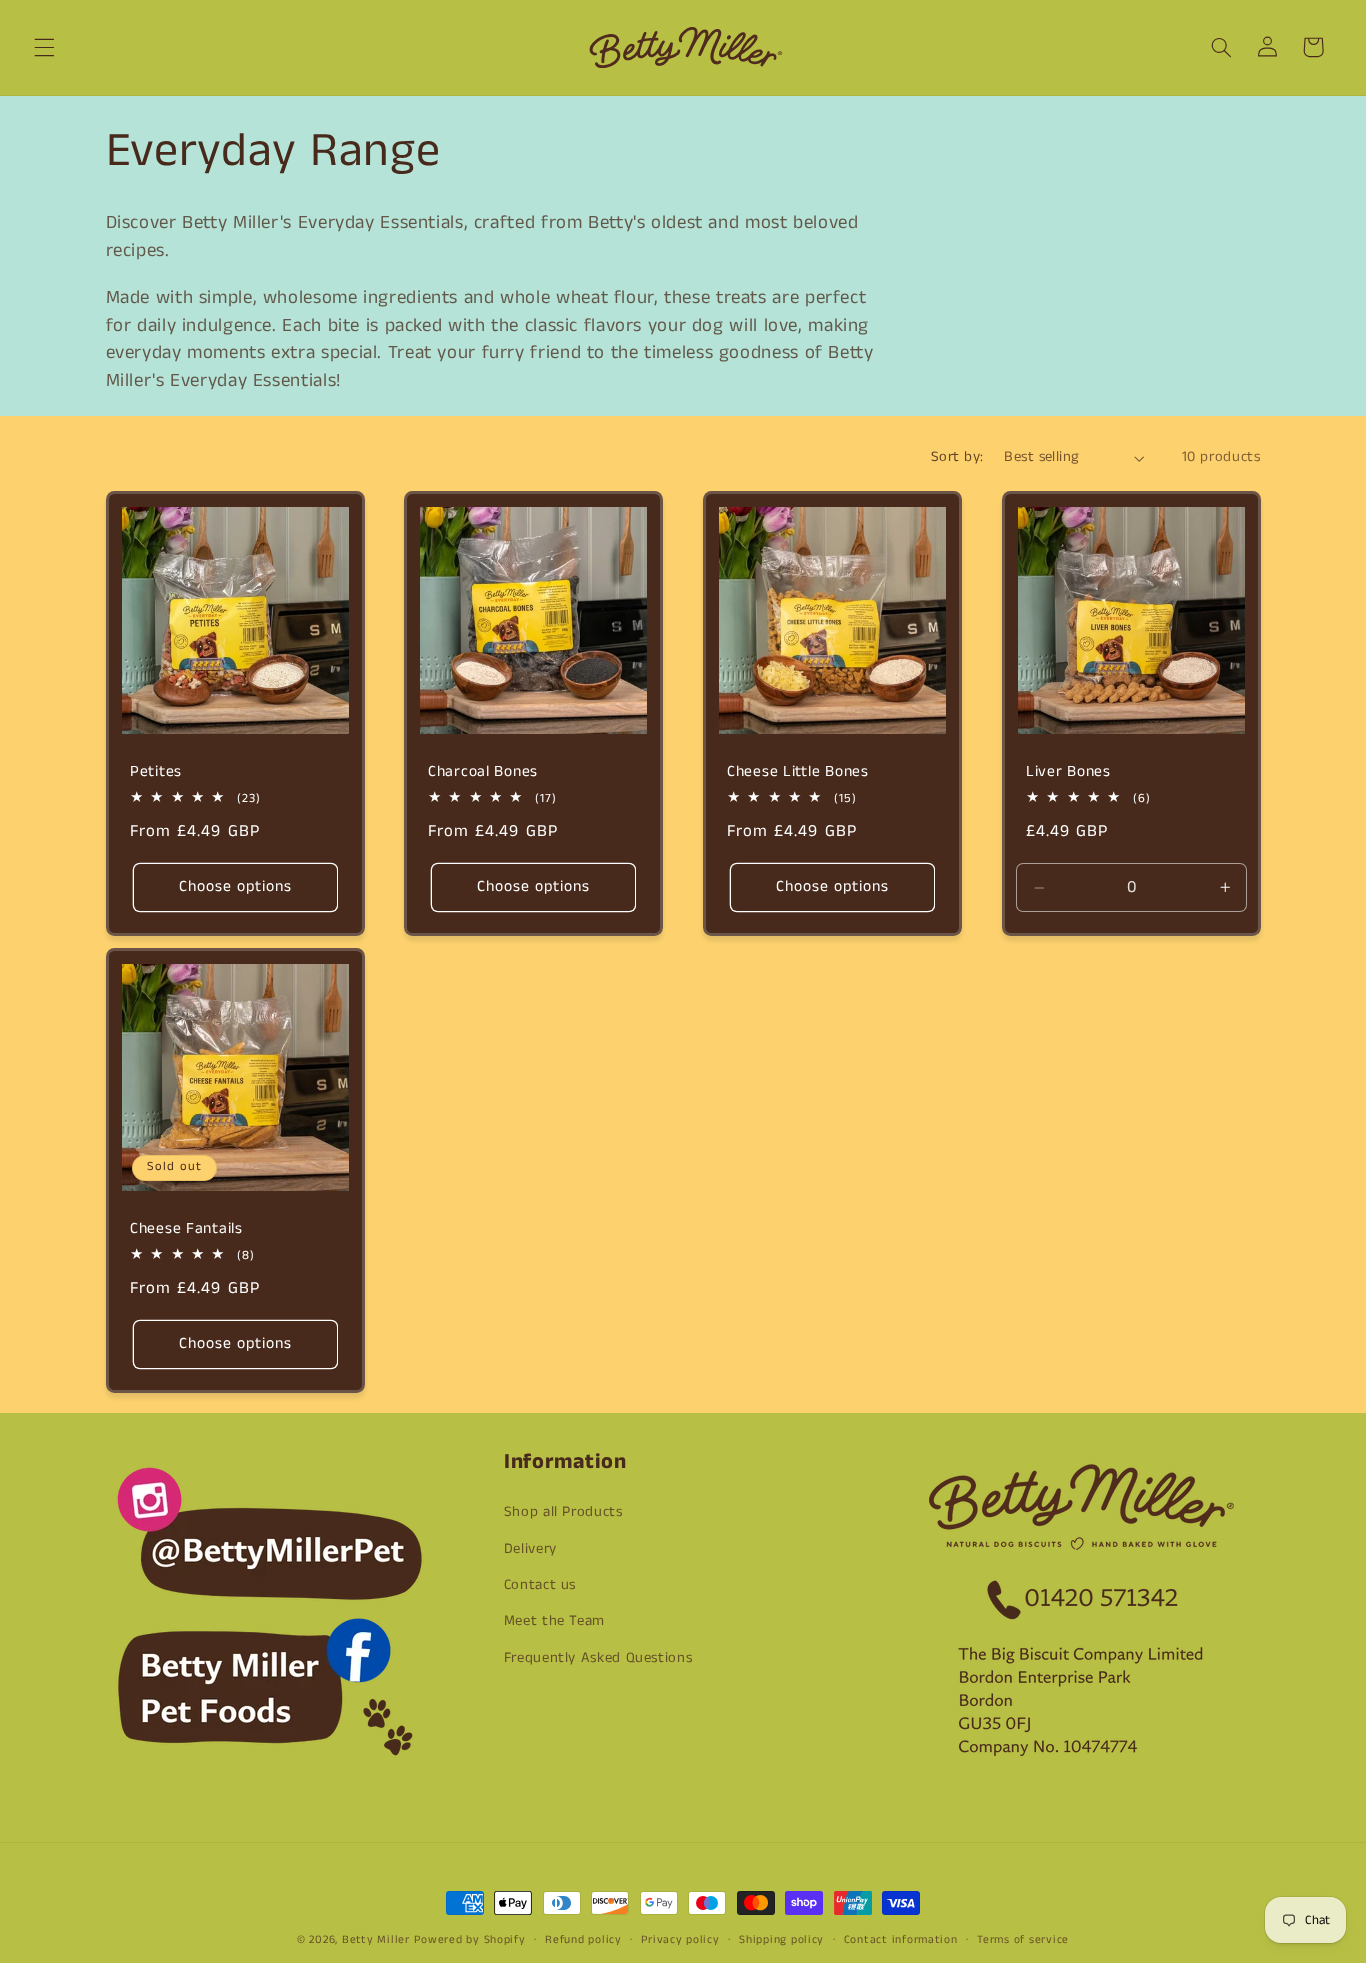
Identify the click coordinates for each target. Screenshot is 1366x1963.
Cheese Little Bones (798, 772)
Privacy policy (680, 1940)
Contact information (901, 1940)
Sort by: (957, 457)
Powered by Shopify (469, 1940)
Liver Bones (1068, 772)
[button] (44, 47)
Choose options (235, 887)
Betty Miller (376, 1940)
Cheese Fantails (186, 1229)
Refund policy (583, 1940)
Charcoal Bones (483, 772)
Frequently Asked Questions (598, 1658)
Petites (156, 772)
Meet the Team (554, 1621)
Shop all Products (563, 1512)
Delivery (530, 1549)
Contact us (540, 1585)
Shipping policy (781, 1940)
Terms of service (1023, 1940)
